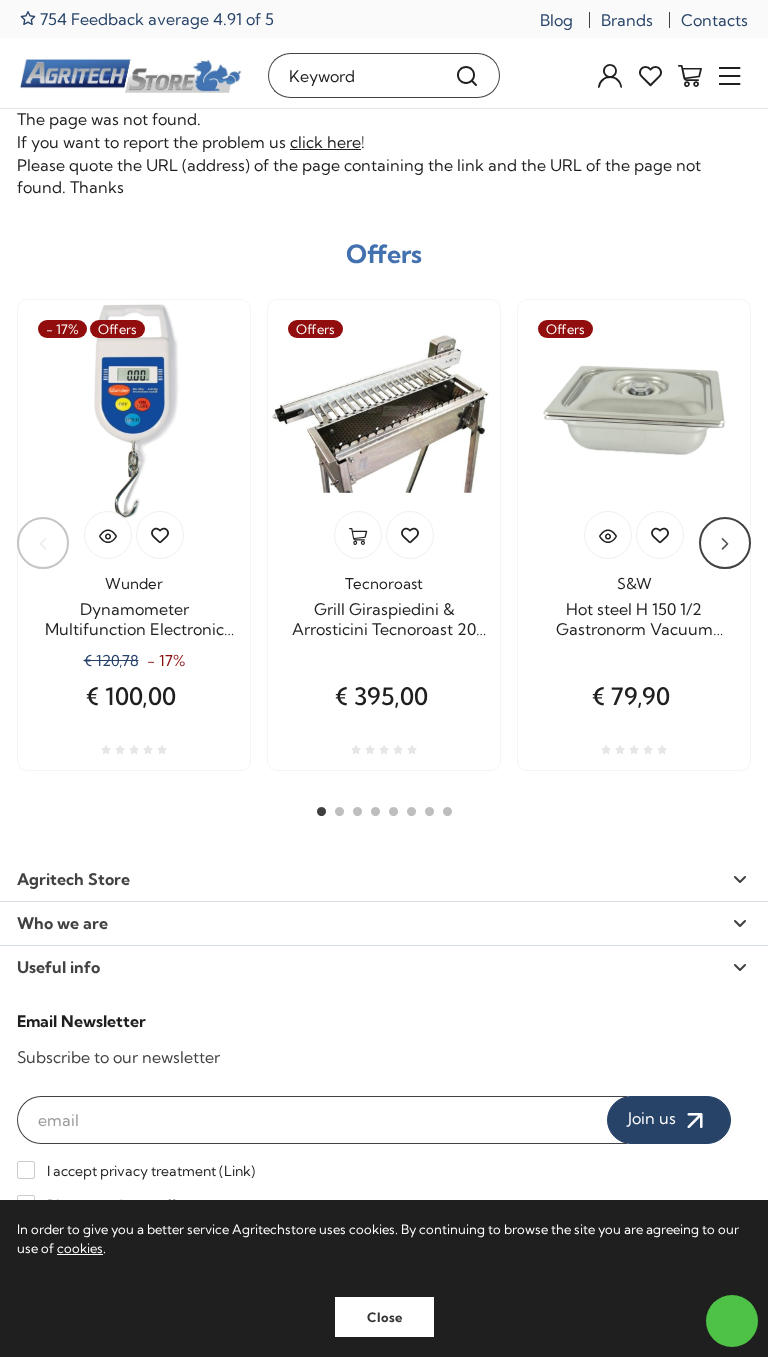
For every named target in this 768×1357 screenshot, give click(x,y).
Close (384, 1317)
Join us (654, 1118)
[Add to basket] (358, 535)
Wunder (134, 583)
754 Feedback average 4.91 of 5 (155, 18)
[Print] (160, 535)
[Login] (610, 75)
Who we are (62, 923)
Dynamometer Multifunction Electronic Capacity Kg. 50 (134, 619)
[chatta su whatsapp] (732, 1321)
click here (325, 142)
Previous (43, 543)
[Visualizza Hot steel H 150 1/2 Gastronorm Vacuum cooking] (608, 535)
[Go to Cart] (690, 75)
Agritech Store (73, 879)
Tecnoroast (384, 583)
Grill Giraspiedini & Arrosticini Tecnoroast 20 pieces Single (384, 619)
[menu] (730, 75)
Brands (627, 20)
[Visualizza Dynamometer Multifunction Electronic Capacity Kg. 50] (108, 535)
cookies (80, 1248)
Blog (556, 20)
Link (237, 1171)
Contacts (714, 20)
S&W (634, 583)
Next (725, 543)
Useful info (58, 967)
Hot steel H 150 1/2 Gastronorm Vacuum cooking (634, 619)
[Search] (467, 75)
